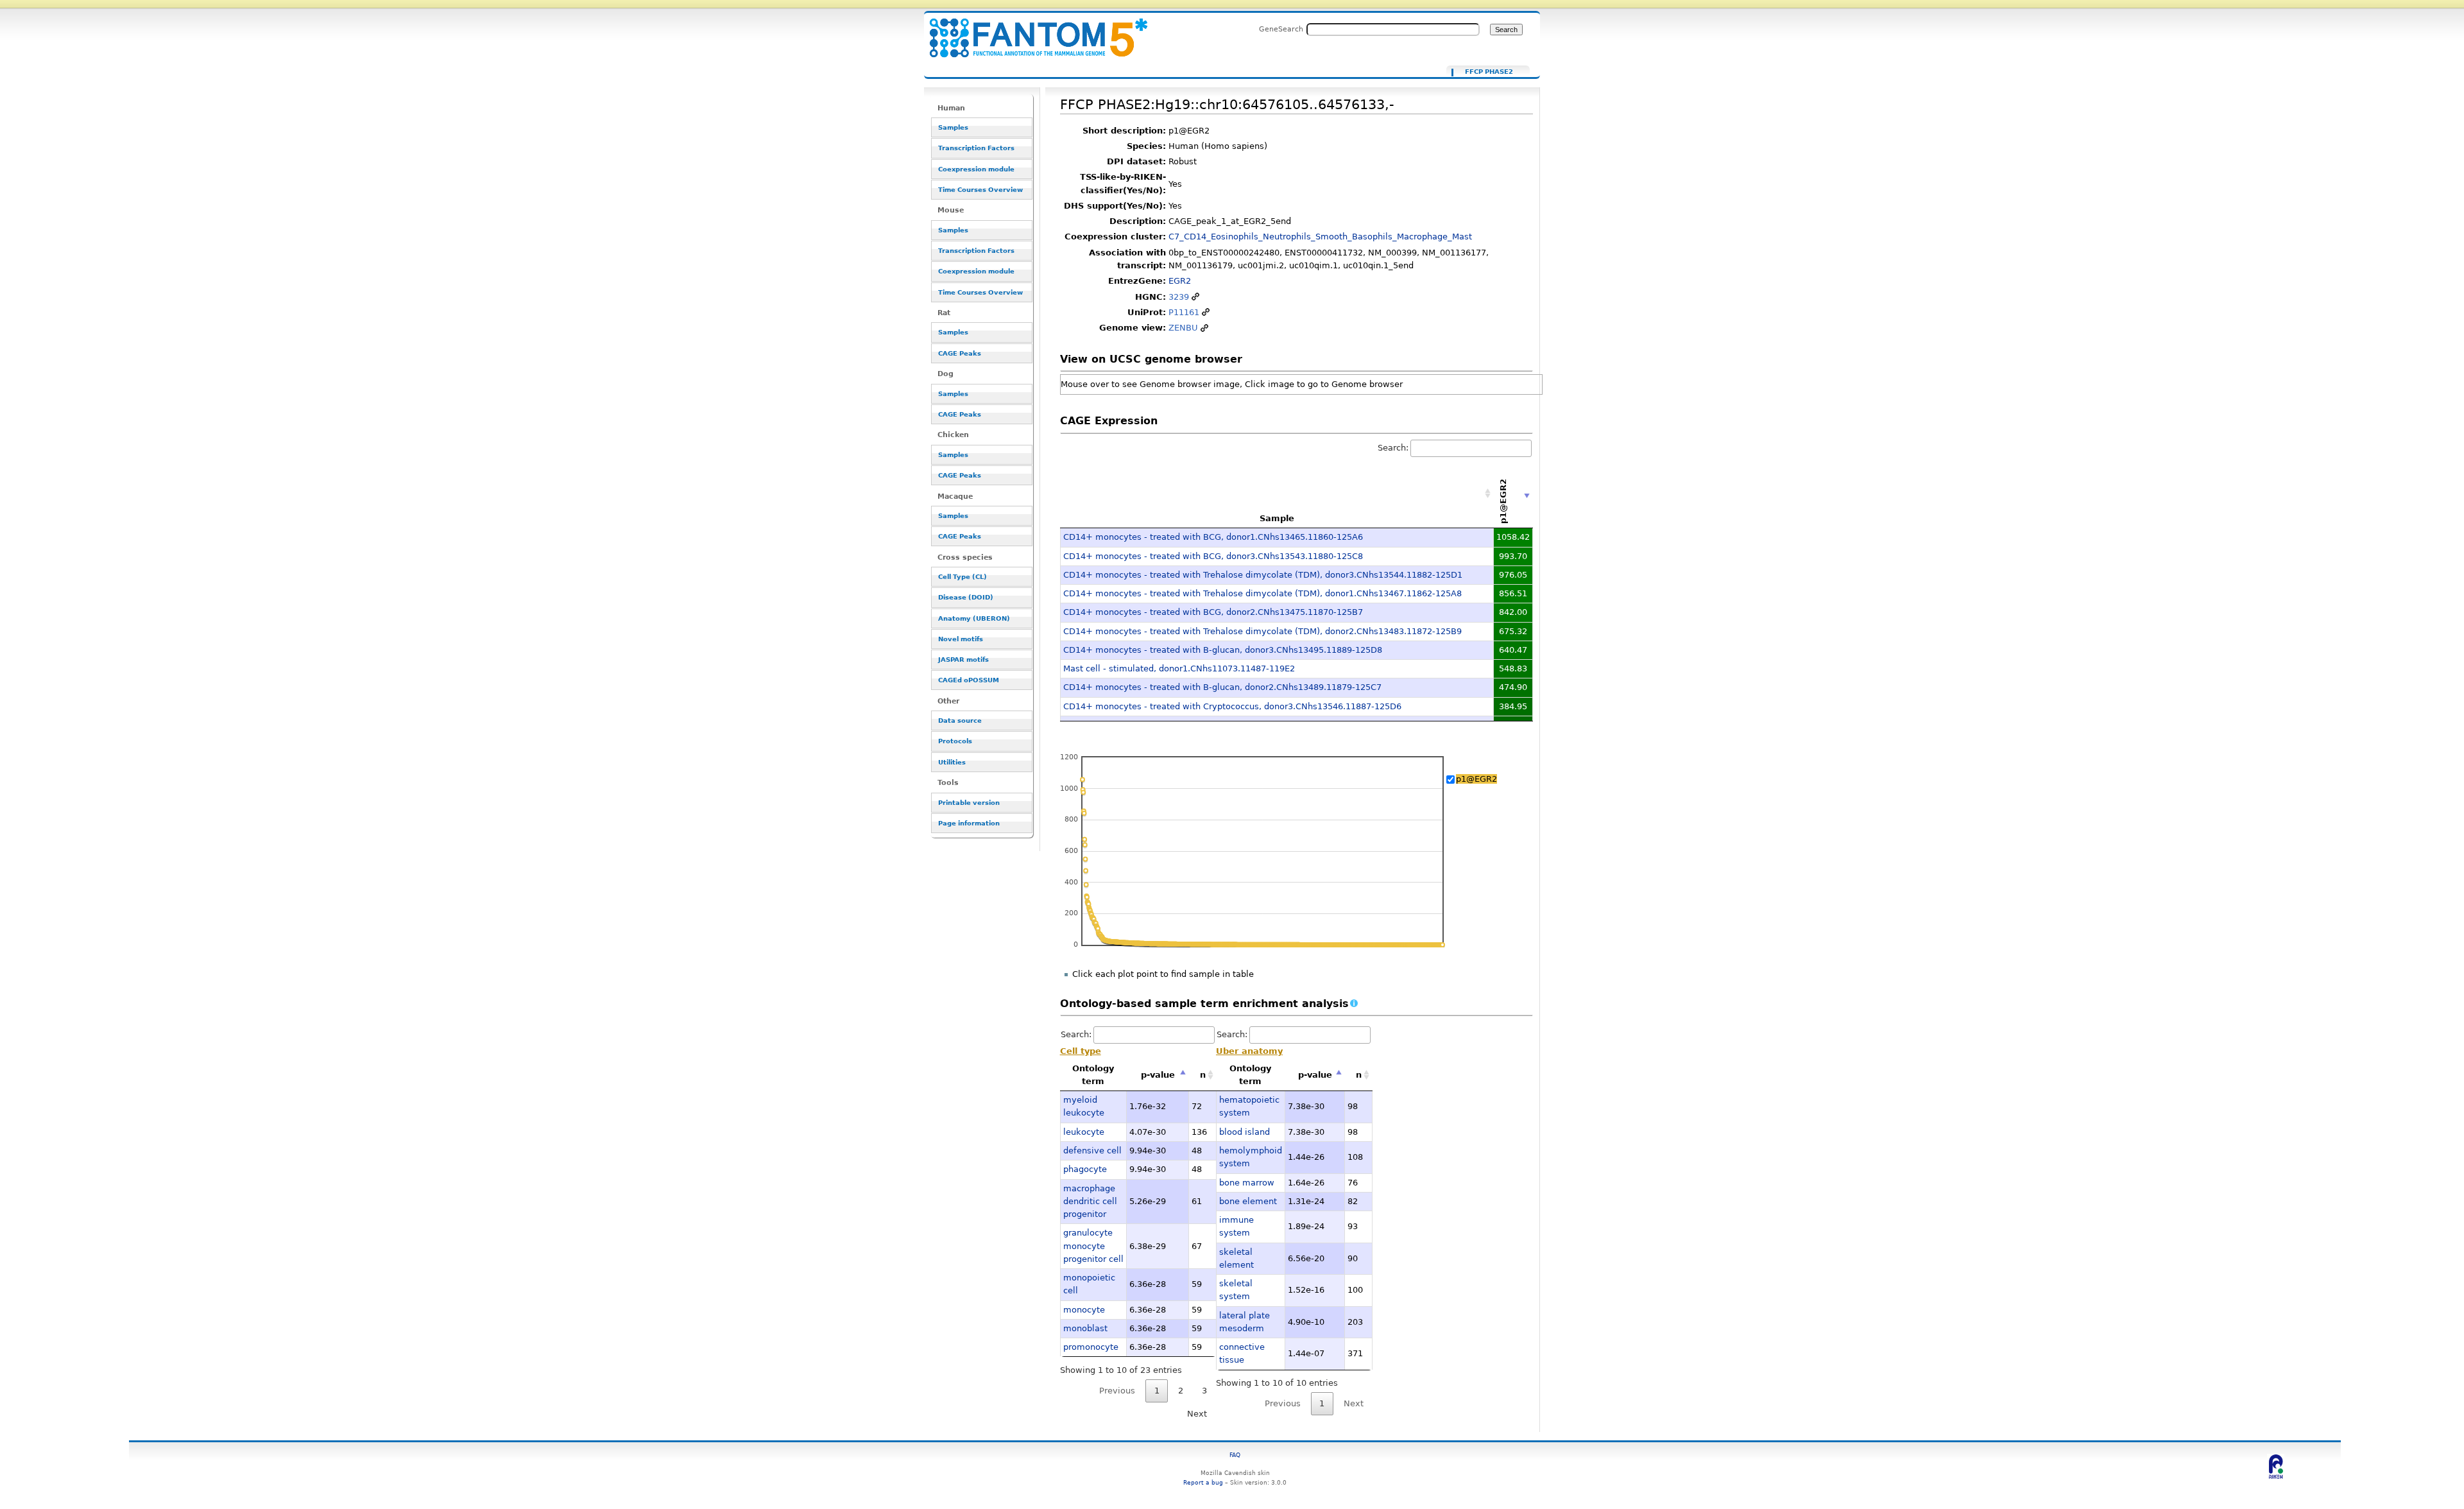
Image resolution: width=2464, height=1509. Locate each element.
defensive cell (1092, 1151)
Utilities (952, 762)
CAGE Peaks (960, 353)
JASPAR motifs (963, 660)
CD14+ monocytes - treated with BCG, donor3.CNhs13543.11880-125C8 (1213, 556)
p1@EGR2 (1476, 779)
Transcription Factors (976, 148)
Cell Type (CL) (963, 577)
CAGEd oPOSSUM (969, 680)
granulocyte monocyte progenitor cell (1093, 1246)
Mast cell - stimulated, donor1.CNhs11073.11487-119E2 (1179, 668)
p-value (1158, 1075)
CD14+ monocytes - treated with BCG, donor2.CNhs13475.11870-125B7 (1213, 612)
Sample (1277, 518)
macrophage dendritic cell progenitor (1090, 1202)
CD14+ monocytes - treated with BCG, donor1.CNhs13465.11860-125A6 (1213, 537)
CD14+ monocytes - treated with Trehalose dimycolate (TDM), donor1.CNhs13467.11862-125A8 (1262, 593)
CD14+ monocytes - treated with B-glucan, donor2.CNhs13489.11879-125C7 (1222, 687)
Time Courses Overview (980, 190)
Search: (1393, 448)
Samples (953, 127)
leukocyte (1084, 1132)
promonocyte (1091, 1347)
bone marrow (1247, 1183)
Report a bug (1203, 1482)
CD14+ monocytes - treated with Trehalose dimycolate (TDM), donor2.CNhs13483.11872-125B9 (1262, 631)
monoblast (1085, 1328)
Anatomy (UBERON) (974, 618)
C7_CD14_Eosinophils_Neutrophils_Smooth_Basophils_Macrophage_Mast (1320, 237)
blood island (1245, 1132)
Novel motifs (961, 639)
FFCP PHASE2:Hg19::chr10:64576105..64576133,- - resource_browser (1031, 30)
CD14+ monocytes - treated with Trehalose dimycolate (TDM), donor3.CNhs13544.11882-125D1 (1263, 575)
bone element (1248, 1201)
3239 (1179, 297)
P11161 (1184, 312)
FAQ (1235, 1455)
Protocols (955, 741)
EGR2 (1180, 281)
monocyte (1084, 1310)
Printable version (969, 803)
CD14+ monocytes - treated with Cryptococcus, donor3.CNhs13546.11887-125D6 (1232, 706)
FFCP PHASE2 (1489, 72)
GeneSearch (1281, 29)
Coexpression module (976, 169)
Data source (960, 720)
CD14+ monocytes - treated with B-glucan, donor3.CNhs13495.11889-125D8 (1223, 650)
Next (1197, 1414)
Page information (969, 823)
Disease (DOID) (966, 597)
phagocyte (1085, 1169)
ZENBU (1183, 328)
